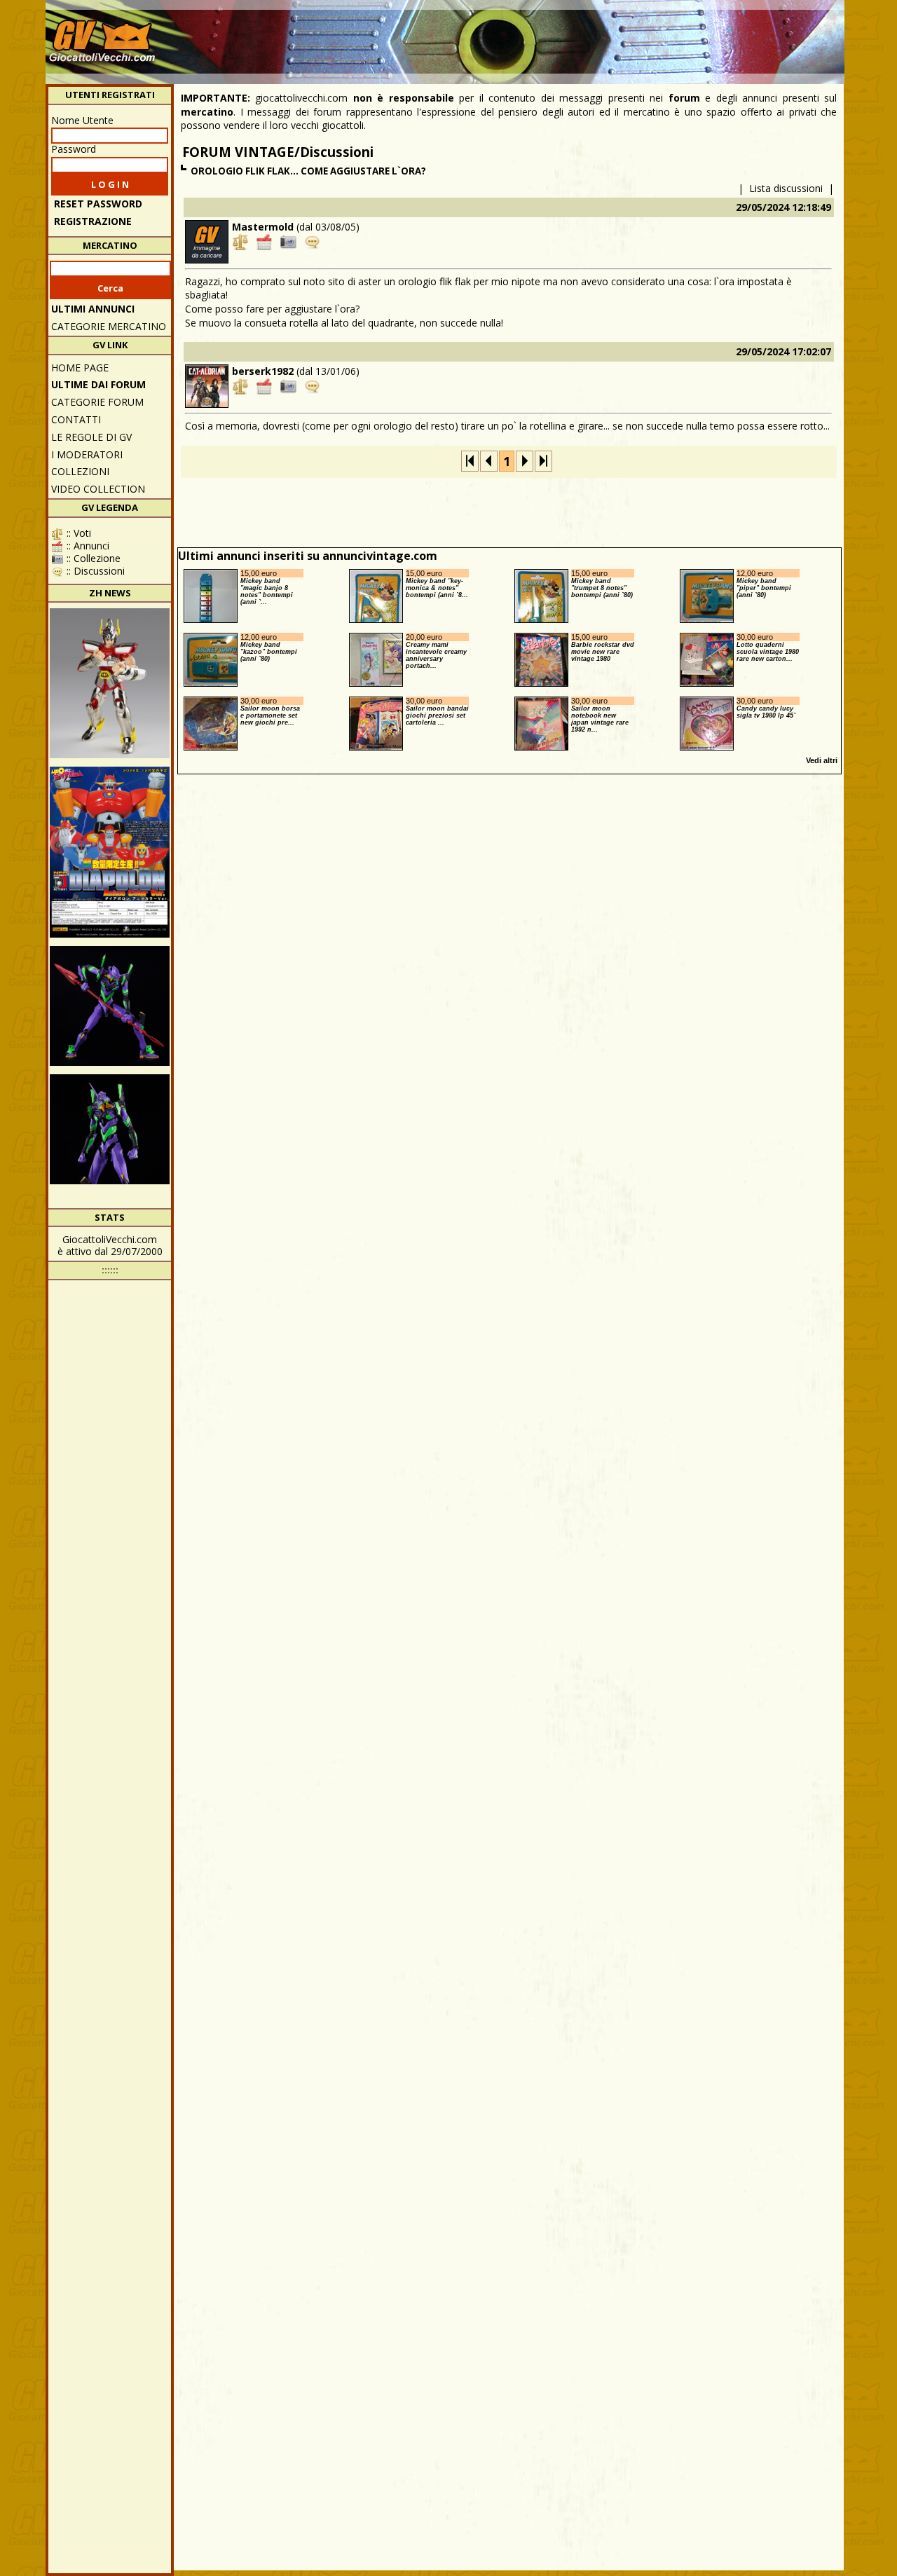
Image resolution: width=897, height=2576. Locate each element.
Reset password (98, 204)
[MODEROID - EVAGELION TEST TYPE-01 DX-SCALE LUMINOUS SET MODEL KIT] (110, 1006)
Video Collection (98, 489)
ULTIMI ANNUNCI (93, 309)
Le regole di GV (91, 437)
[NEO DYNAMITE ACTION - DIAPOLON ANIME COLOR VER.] (110, 852)
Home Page (80, 368)
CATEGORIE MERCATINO (109, 326)
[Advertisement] (586, 35)
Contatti (76, 419)
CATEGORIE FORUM (97, 402)
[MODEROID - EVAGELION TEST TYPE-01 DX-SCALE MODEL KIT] (110, 1134)
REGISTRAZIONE (93, 221)
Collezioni (80, 471)
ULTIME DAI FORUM (98, 384)
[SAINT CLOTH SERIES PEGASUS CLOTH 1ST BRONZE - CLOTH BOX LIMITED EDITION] (110, 683)
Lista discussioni (786, 188)
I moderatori (87, 454)
